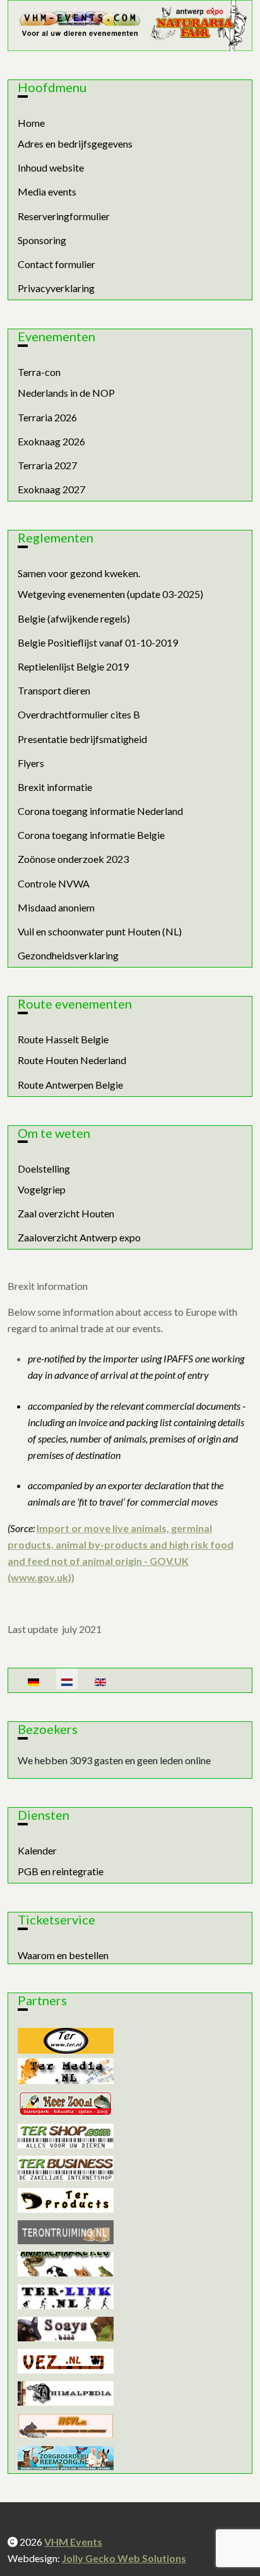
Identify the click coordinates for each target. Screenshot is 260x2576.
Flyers (31, 763)
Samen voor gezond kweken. (79, 573)
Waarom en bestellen (63, 1955)
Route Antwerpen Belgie (70, 1085)
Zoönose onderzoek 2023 (73, 859)
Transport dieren (54, 690)
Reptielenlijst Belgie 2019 (73, 666)
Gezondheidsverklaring (68, 955)
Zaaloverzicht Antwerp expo (79, 1237)
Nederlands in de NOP (66, 393)
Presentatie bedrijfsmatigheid (82, 739)
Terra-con (39, 372)
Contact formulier (56, 264)
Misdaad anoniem (56, 907)
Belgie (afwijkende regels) (74, 618)
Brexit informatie (55, 787)
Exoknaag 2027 (51, 489)
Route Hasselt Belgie (63, 1039)
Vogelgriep (42, 1189)
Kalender (37, 1850)
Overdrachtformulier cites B (79, 714)
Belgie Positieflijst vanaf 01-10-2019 (98, 642)
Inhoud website (51, 167)
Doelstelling (44, 1168)
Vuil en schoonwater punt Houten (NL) (100, 931)
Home (31, 123)
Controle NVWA (54, 883)
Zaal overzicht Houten (66, 1213)
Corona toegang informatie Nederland (100, 811)
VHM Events (73, 2542)
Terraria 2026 (47, 417)
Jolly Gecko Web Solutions (124, 2558)
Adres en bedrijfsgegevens (75, 143)
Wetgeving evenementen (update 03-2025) (110, 594)
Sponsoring (42, 240)
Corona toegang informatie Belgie (91, 835)
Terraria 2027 (47, 465)
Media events (47, 191)
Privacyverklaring (56, 288)
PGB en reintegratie (61, 1871)
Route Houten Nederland (72, 1060)
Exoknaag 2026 (51, 441)
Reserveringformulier (64, 216)
